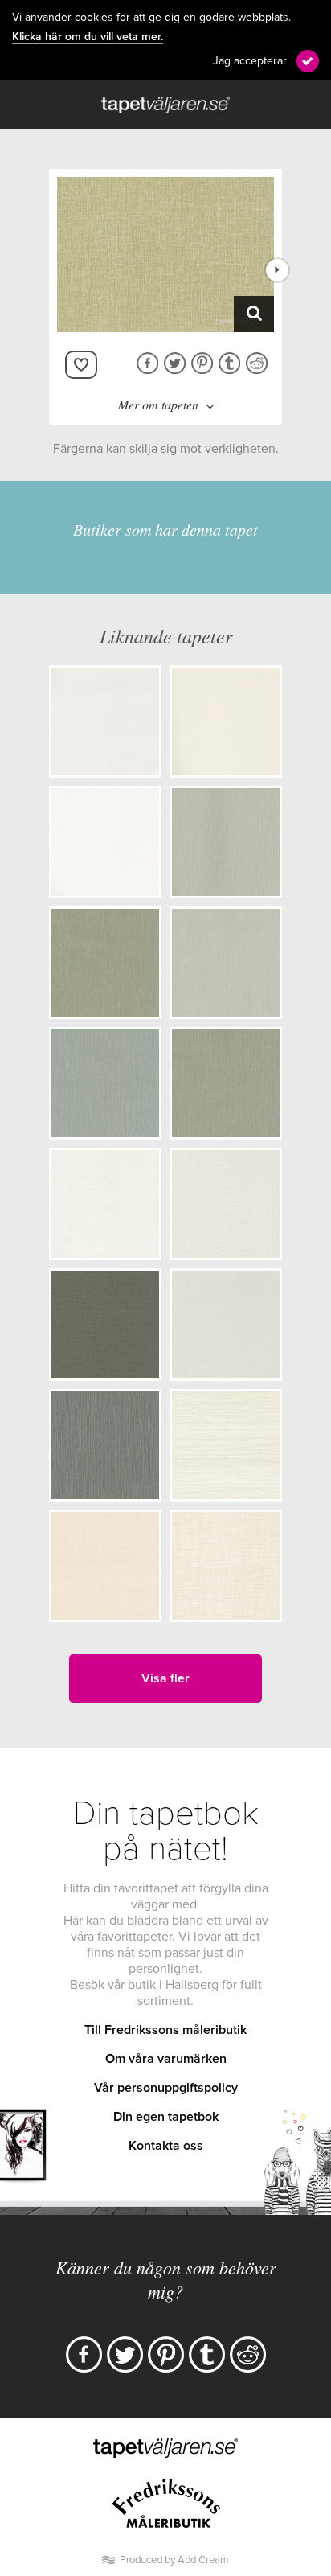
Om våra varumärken (166, 2059)
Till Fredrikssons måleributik (165, 2030)
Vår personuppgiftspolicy (166, 2088)
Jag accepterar (250, 61)
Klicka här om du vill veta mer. (88, 37)
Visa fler (165, 1678)
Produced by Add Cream (174, 2560)
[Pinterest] (166, 2354)
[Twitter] (125, 2354)
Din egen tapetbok (166, 2117)
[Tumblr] (207, 2354)
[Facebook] (84, 2354)
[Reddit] (248, 2354)
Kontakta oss (166, 2146)
